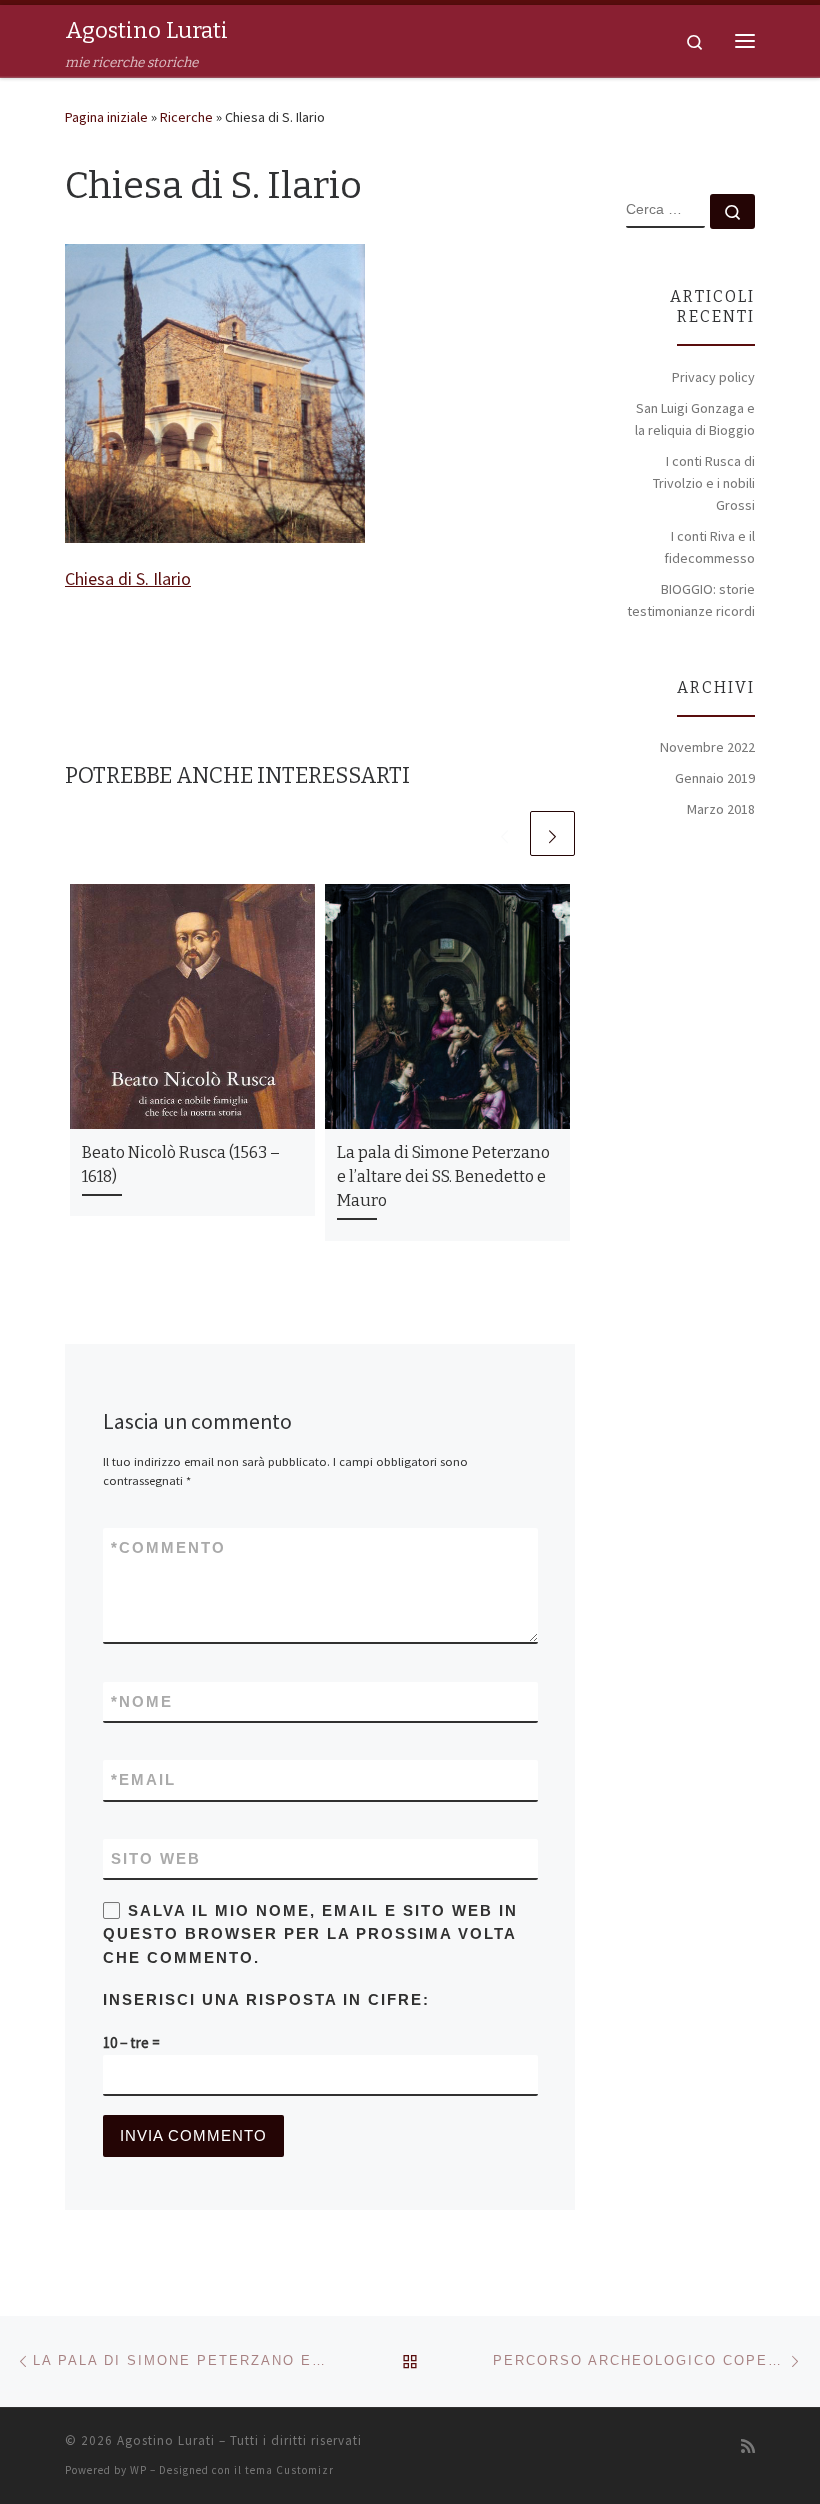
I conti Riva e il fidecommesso (709, 547)
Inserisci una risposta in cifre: (266, 1999)
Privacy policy (713, 377)
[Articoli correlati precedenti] (504, 833)
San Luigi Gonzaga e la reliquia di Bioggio (695, 419)
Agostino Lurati (166, 2440)
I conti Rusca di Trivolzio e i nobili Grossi (704, 483)
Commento (168, 1547)
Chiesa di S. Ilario (128, 578)
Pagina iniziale (106, 117)
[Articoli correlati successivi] (552, 833)
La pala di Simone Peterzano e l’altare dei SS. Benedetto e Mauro (443, 1177)
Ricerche (186, 117)
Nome (142, 1701)
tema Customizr (289, 2470)
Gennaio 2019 (715, 778)
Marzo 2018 (721, 809)
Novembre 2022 (707, 747)
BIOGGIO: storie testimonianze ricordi (691, 600)
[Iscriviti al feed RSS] (748, 2446)
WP (138, 2470)
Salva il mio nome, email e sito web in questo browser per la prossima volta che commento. (310, 1934)
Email (143, 1779)
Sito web (156, 1858)
